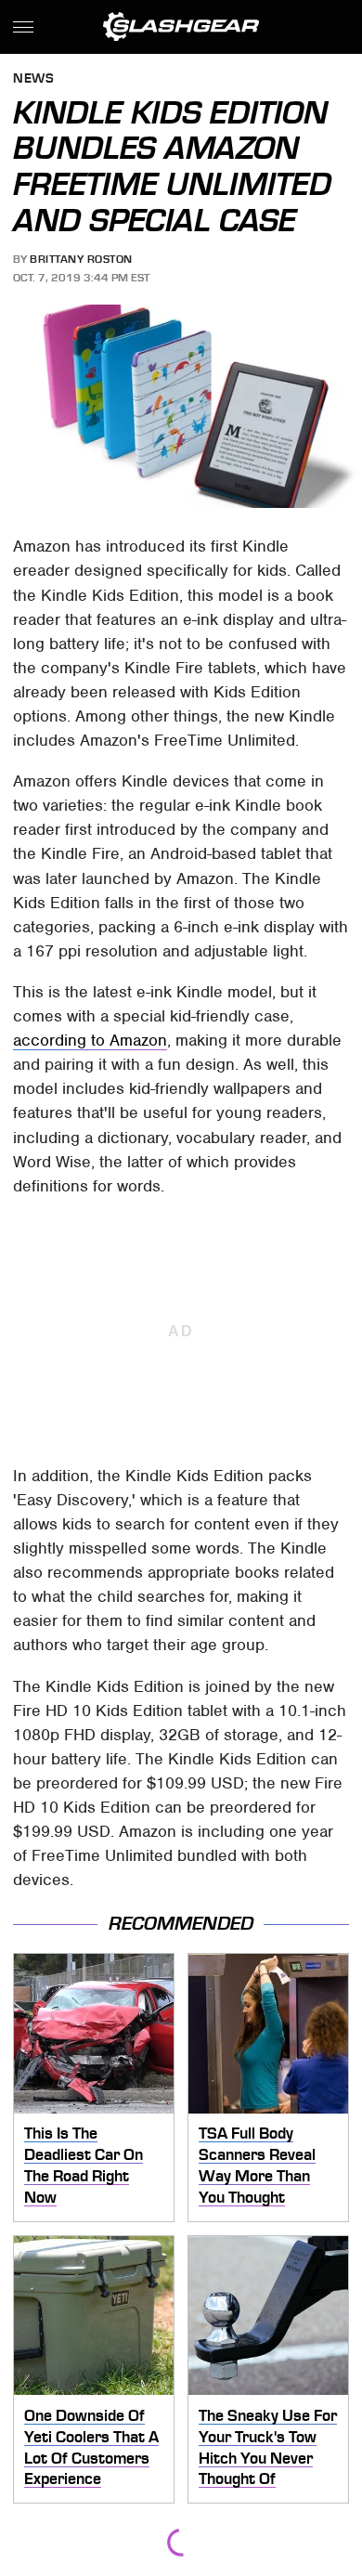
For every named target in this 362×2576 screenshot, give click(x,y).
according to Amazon (90, 1040)
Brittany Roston (81, 259)
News (33, 79)
